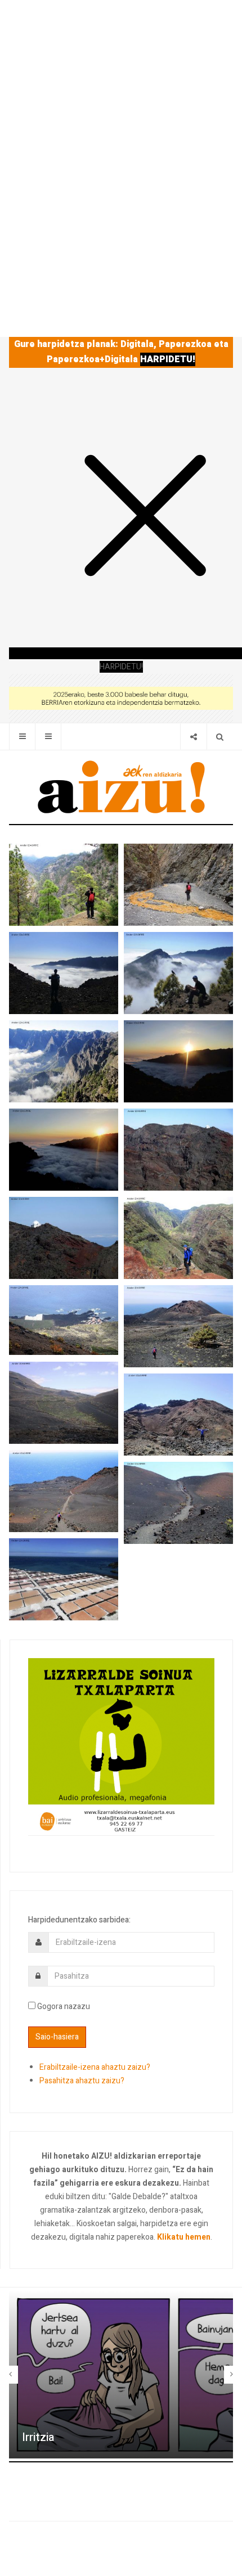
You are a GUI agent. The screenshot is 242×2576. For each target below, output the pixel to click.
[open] (22, 737)
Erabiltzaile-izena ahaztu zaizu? (95, 2067)
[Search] (220, 737)
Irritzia (38, 2437)
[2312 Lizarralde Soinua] (121, 1746)
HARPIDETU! (168, 359)
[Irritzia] (121, 2374)
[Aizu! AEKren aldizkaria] (121, 787)
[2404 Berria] (121, 698)
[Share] (193, 737)
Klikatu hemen (184, 2237)
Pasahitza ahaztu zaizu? (82, 2081)
